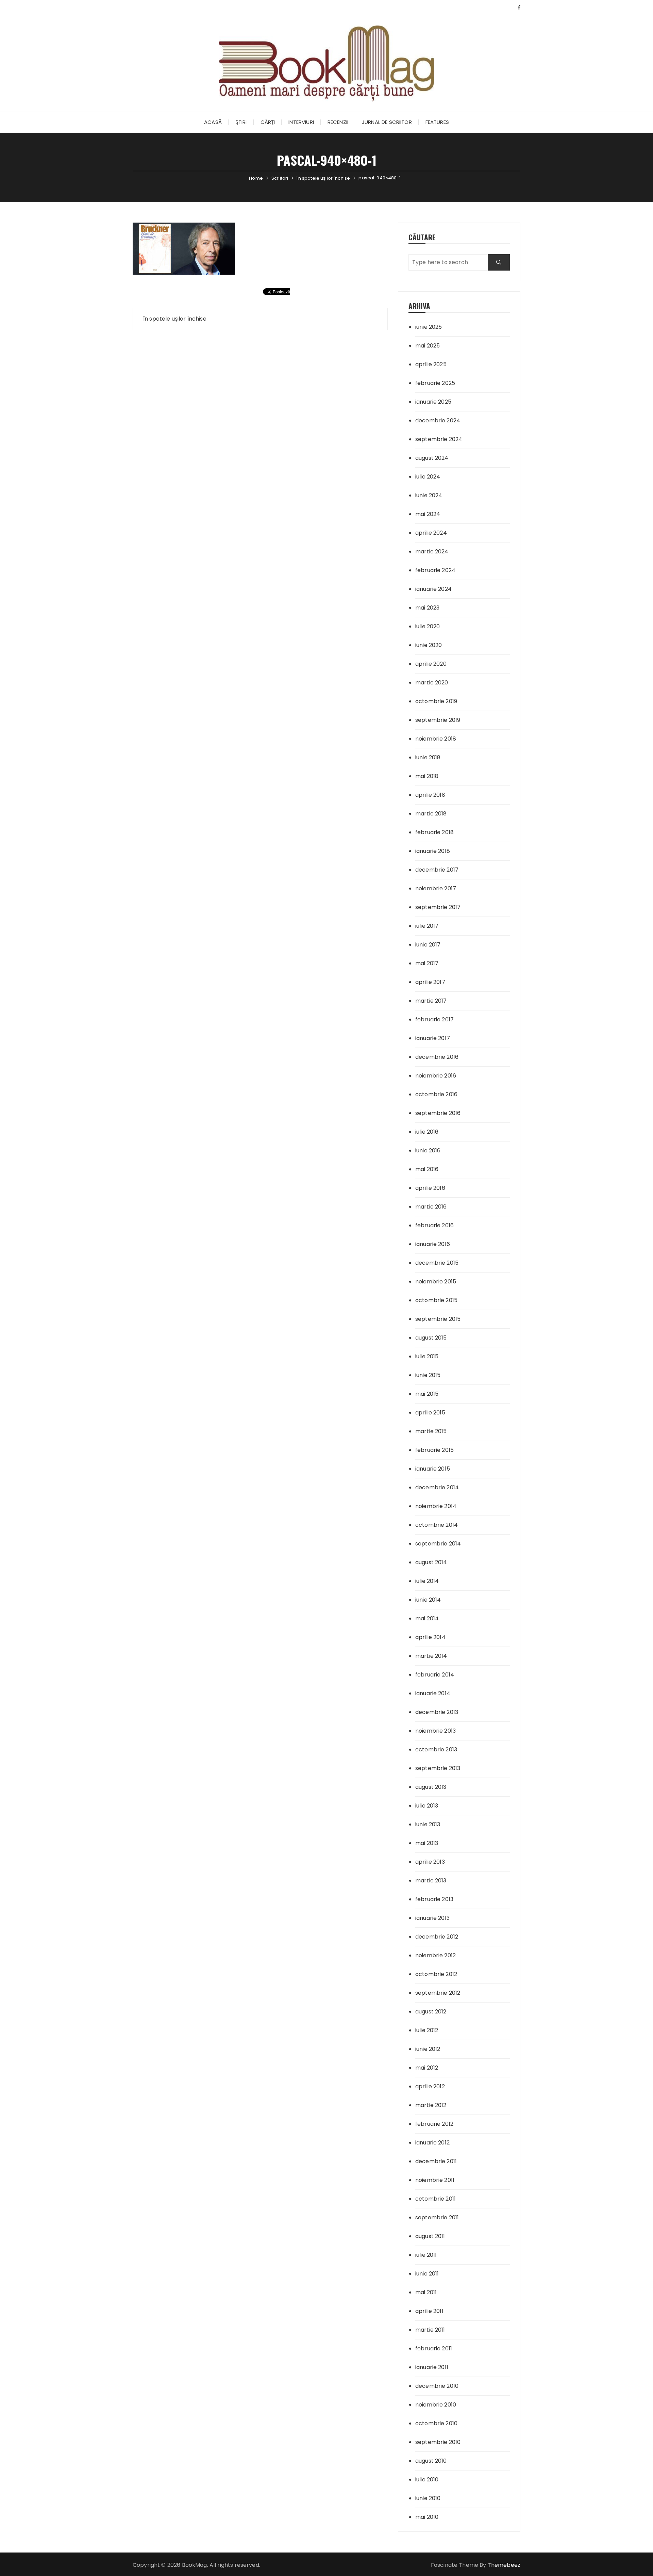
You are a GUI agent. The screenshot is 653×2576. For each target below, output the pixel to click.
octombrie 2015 (436, 1300)
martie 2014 (431, 1656)
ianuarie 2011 (432, 2367)
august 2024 (432, 458)
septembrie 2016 (438, 1113)
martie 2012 (431, 2105)
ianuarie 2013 (432, 1918)
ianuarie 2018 (433, 851)
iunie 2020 (429, 645)
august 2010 (431, 2461)
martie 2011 (430, 2330)
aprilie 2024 (431, 533)
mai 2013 (427, 1843)
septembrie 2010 (438, 2442)
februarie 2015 (434, 1450)
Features (437, 122)
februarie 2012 (434, 2124)
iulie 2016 (427, 1132)
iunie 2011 (427, 2274)
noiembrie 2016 (436, 1076)
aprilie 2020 (431, 664)
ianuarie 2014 (433, 1693)
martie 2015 (431, 1431)
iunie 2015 (428, 1375)
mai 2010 (427, 2517)
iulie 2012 (427, 2030)
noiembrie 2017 (436, 888)
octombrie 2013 (436, 1749)
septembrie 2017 (438, 907)
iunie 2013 (428, 1824)
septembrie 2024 (439, 439)
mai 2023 (427, 608)
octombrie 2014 (437, 1525)
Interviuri (301, 122)
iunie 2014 (428, 1600)
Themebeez (504, 2565)
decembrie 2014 (437, 1487)
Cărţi (268, 122)
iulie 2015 (427, 1356)
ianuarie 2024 (433, 589)
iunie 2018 (428, 757)
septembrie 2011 (437, 2217)
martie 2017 (431, 1001)
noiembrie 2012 (436, 1955)
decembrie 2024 (438, 420)
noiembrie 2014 (436, 1506)
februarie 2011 (434, 2348)
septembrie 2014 (438, 1544)
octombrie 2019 (436, 701)
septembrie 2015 (438, 1319)
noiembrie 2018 (436, 739)
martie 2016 (431, 1207)
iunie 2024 (429, 495)
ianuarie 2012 (432, 2143)
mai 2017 (427, 963)
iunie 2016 (428, 1151)
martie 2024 (432, 552)
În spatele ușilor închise (175, 319)
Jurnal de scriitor (387, 122)
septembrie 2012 (438, 1993)
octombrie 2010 (436, 2423)
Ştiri (241, 122)
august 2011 (430, 2236)
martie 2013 (431, 1881)
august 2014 (431, 1562)
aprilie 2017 (430, 982)
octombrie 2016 (436, 1094)
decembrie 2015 (437, 1263)
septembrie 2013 (438, 1768)
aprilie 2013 (430, 1862)
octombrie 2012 (436, 1974)
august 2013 (431, 1787)
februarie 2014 (435, 1675)
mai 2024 (428, 514)
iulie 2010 (427, 2480)
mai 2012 (427, 2068)
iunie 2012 (428, 2049)
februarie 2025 (435, 383)
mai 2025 (428, 346)
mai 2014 (427, 1618)
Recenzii (338, 122)
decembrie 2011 (436, 2161)
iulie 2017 (427, 926)
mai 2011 (426, 2292)
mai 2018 (427, 776)
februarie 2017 (434, 1019)
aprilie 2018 (430, 795)
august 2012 (431, 2012)
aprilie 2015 (430, 1413)
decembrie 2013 (437, 1712)
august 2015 (431, 1338)
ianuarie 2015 (433, 1469)
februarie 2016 (434, 1225)
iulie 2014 (427, 1581)
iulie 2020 (428, 626)
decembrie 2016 (437, 1057)
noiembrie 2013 (436, 1731)
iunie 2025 (429, 327)
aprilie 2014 (430, 1637)
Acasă (213, 122)
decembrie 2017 (437, 870)
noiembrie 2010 (436, 2405)
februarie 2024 (435, 570)
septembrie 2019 (438, 720)
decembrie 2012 (437, 1937)
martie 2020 (432, 683)
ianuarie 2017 (433, 1038)
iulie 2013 (427, 1806)
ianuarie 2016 (433, 1244)
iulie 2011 (426, 2255)
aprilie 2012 (430, 2086)
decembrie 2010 (437, 2386)
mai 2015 (427, 1394)
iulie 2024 (428, 477)
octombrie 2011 (436, 2199)
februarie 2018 (434, 832)
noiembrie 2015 (436, 1282)
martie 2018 (431, 814)
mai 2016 (427, 1169)
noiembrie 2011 (435, 2180)
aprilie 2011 (429, 2311)
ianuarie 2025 (433, 402)
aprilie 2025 (431, 364)
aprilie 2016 (430, 1188)
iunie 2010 (428, 2498)
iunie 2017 (428, 945)
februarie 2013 (434, 1899)
